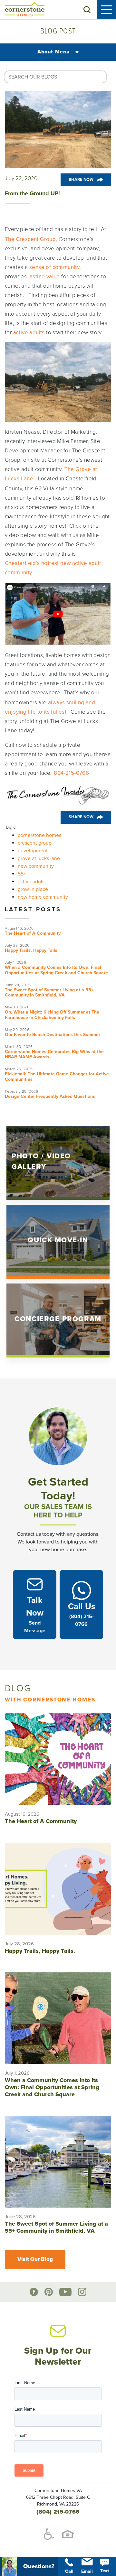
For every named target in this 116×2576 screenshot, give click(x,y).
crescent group (35, 843)
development (33, 851)
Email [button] (87, 2571)
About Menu (54, 52)
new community (36, 866)
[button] (87, 10)
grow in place (33, 889)
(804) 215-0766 (58, 2512)
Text (105, 2571)
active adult (31, 882)
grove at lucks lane (39, 858)
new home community (43, 897)
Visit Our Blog (35, 2259)
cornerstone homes (39, 835)
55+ (22, 874)
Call (69, 2571)
